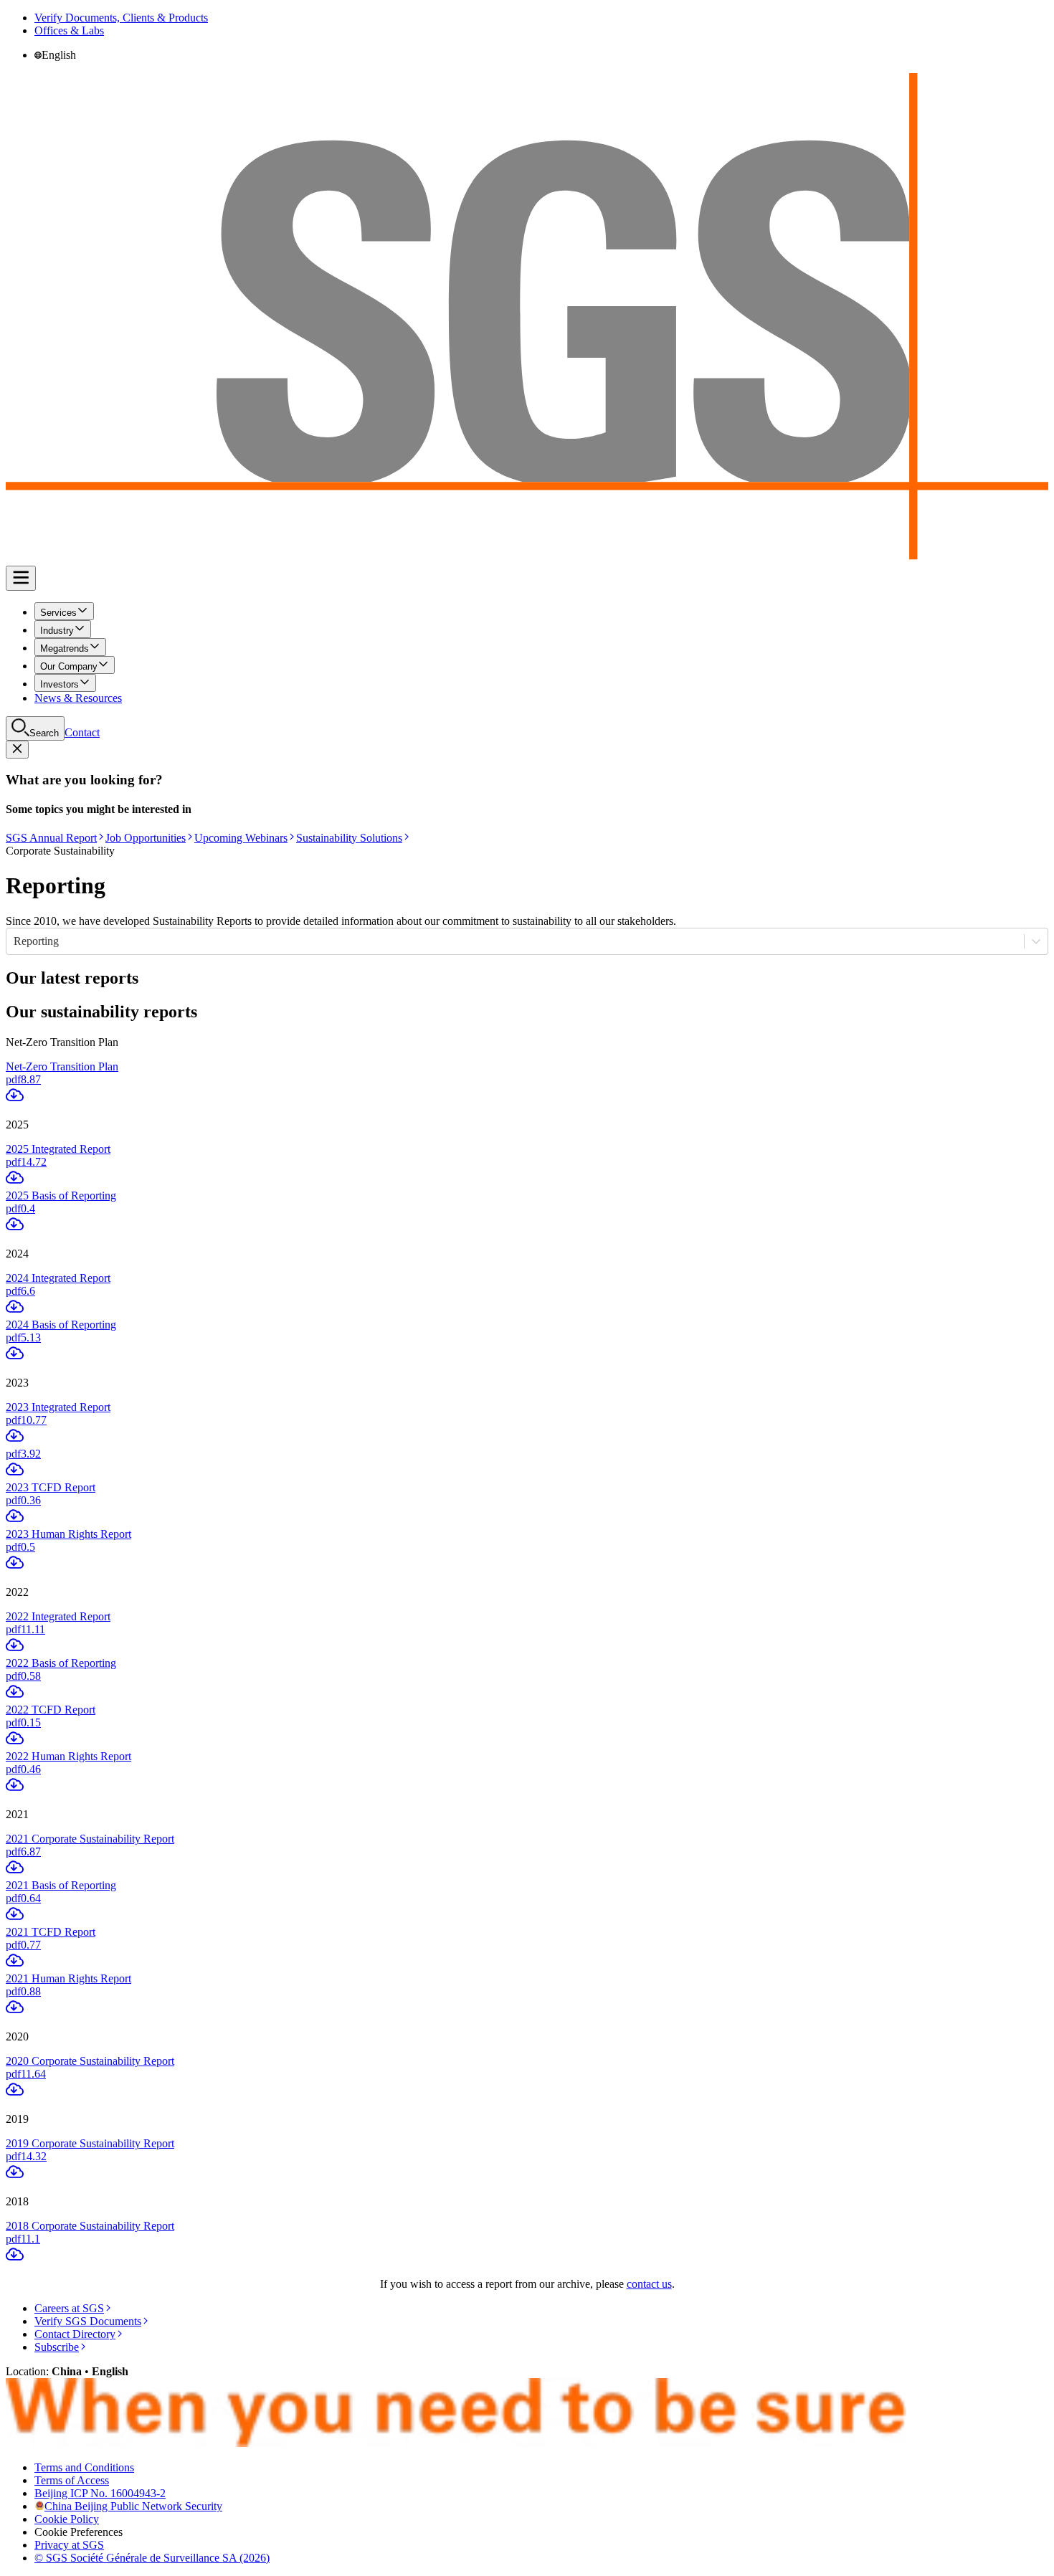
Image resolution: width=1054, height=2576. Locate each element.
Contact (82, 732)
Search (44, 733)
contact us (649, 2284)
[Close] (17, 750)
